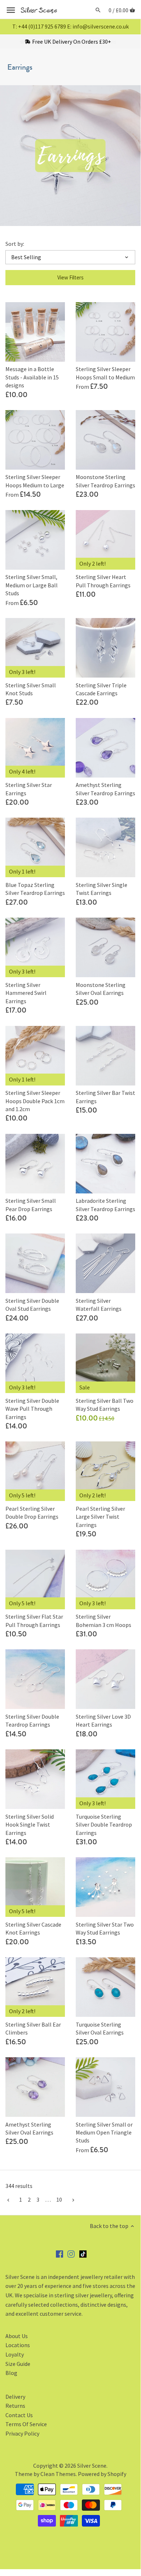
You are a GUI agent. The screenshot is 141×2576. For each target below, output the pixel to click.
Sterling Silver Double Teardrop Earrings (32, 1720)
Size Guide (18, 2364)
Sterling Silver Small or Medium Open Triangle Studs (104, 2133)
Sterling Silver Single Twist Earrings (102, 889)
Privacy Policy (22, 2433)
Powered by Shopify (102, 2474)
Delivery (15, 2397)
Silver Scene (92, 2466)
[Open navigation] (11, 10)
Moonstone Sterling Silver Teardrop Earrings (105, 481)
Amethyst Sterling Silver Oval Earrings (29, 2128)
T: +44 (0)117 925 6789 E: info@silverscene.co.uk (70, 26)
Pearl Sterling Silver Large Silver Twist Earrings (100, 1517)
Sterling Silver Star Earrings (29, 789)
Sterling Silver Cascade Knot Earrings (33, 1928)
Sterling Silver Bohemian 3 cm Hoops (103, 1620)
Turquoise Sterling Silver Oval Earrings (100, 2028)
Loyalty (15, 2354)
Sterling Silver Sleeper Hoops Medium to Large (35, 481)
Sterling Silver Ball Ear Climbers (33, 2028)
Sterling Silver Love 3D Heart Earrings (103, 1720)
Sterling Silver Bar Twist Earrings (105, 1097)
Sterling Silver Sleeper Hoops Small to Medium (105, 373)
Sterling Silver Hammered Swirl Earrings (26, 993)
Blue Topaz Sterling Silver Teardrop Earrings (35, 889)
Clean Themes (58, 2474)
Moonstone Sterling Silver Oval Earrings (101, 989)
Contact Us (19, 2415)
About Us (17, 2336)
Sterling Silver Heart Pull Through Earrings (103, 581)
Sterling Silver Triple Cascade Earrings (101, 689)
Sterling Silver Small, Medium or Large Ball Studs (32, 585)
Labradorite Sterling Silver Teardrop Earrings (105, 1205)
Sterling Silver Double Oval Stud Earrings (32, 1305)
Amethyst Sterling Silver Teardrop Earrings (105, 789)
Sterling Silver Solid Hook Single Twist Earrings (30, 1825)
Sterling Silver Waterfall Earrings (99, 1305)
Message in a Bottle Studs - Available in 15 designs (32, 377)
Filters (70, 277)
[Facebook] (60, 2253)
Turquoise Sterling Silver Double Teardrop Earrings (104, 1825)
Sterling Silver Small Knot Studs (31, 689)
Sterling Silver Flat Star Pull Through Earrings (34, 1620)
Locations (18, 2345)
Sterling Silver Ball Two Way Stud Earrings (105, 1405)
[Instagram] (71, 2253)
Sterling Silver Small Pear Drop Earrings (31, 1205)
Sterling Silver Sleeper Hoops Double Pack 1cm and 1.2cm (35, 1101)
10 (59, 2199)
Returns (15, 2406)
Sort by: (15, 244)
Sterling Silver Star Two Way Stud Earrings (105, 1928)
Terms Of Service (26, 2424)
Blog (11, 2373)
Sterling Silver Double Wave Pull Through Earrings (32, 1409)
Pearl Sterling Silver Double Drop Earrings (32, 1513)
